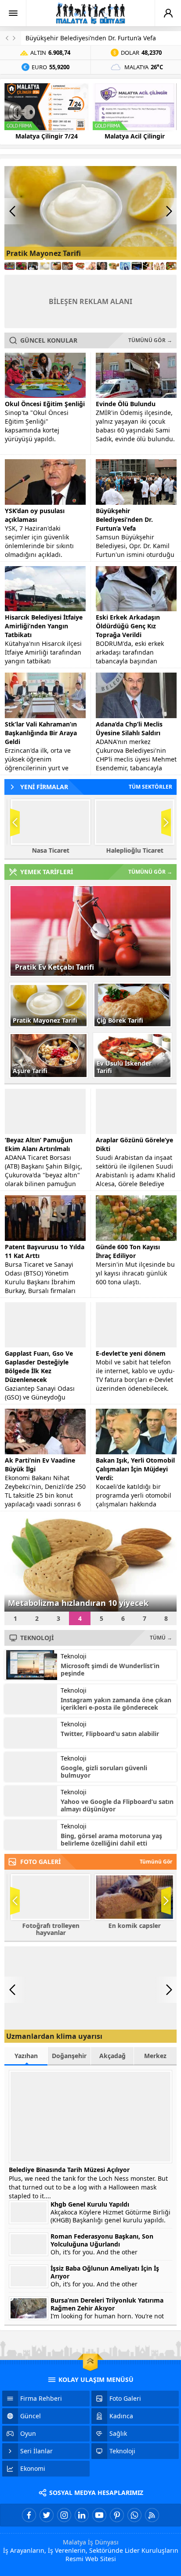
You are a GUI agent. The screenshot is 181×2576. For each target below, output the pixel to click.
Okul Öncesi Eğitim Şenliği (45, 404)
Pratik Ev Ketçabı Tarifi (54, 967)
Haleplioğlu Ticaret (133, 850)
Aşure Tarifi (30, 1071)
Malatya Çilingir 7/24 (47, 136)
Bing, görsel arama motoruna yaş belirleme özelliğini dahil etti (111, 1839)
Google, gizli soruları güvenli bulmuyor (104, 1772)
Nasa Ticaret (49, 850)
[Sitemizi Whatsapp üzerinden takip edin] (134, 2515)
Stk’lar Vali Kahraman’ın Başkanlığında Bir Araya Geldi (41, 733)
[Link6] (67, 266)
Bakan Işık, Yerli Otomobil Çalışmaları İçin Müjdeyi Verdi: (135, 1469)
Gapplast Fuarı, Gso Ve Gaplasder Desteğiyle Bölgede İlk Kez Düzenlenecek (39, 1366)
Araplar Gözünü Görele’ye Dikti (134, 1144)
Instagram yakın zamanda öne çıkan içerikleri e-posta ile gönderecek (116, 1704)
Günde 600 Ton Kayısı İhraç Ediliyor (128, 1251)
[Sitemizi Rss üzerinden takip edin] (152, 2515)
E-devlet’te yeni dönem (131, 1353)
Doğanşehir (69, 2056)
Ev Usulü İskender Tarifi (124, 1067)
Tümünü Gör (156, 1862)
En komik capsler (132, 1926)
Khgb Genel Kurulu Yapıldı (90, 2204)
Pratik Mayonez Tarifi (43, 253)
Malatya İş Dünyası (91, 2542)
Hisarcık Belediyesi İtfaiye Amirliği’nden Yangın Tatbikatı (44, 626)
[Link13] (148, 266)
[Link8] (90, 266)
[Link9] (102, 266)
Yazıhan (26, 2056)
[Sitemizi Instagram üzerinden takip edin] (64, 2515)
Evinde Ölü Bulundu (126, 404)
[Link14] (159, 266)
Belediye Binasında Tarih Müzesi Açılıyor (69, 2170)
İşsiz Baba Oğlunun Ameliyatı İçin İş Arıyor (105, 2272)
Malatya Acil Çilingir (135, 136)
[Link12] (137, 266)
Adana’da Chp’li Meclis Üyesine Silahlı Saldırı (129, 728)
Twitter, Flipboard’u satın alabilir (110, 1734)
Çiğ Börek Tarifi (120, 1020)
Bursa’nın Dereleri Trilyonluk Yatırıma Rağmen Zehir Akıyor (107, 2304)
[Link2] (21, 266)
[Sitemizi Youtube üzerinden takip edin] (99, 2515)
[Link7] (79, 266)
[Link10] (113, 266)
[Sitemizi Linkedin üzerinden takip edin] (82, 2515)
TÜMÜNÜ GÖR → (150, 340)
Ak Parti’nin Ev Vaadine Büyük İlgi (40, 1465)
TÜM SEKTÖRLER (150, 787)
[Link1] (10, 266)
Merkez (155, 2056)
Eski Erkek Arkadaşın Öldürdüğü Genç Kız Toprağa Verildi (128, 626)
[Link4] (44, 266)
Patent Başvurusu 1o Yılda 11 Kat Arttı (45, 1251)
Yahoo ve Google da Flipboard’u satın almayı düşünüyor (117, 1805)
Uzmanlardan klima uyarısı (54, 2036)
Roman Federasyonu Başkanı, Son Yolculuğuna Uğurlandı (102, 2240)
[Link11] (125, 266)
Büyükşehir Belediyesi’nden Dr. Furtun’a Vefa (91, 38)
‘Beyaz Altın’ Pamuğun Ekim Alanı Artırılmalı (39, 1144)
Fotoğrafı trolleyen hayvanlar (49, 1929)
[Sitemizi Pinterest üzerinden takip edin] (117, 2515)
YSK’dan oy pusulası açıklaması (35, 515)
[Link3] (33, 266)
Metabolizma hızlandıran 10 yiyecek (78, 1603)
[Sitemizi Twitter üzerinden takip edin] (47, 2515)
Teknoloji (74, 1656)
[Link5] (56, 266)
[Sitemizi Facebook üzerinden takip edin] (29, 2515)
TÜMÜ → (161, 1638)
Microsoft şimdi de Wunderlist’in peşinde (110, 1669)
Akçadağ (112, 2056)
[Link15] (171, 266)
